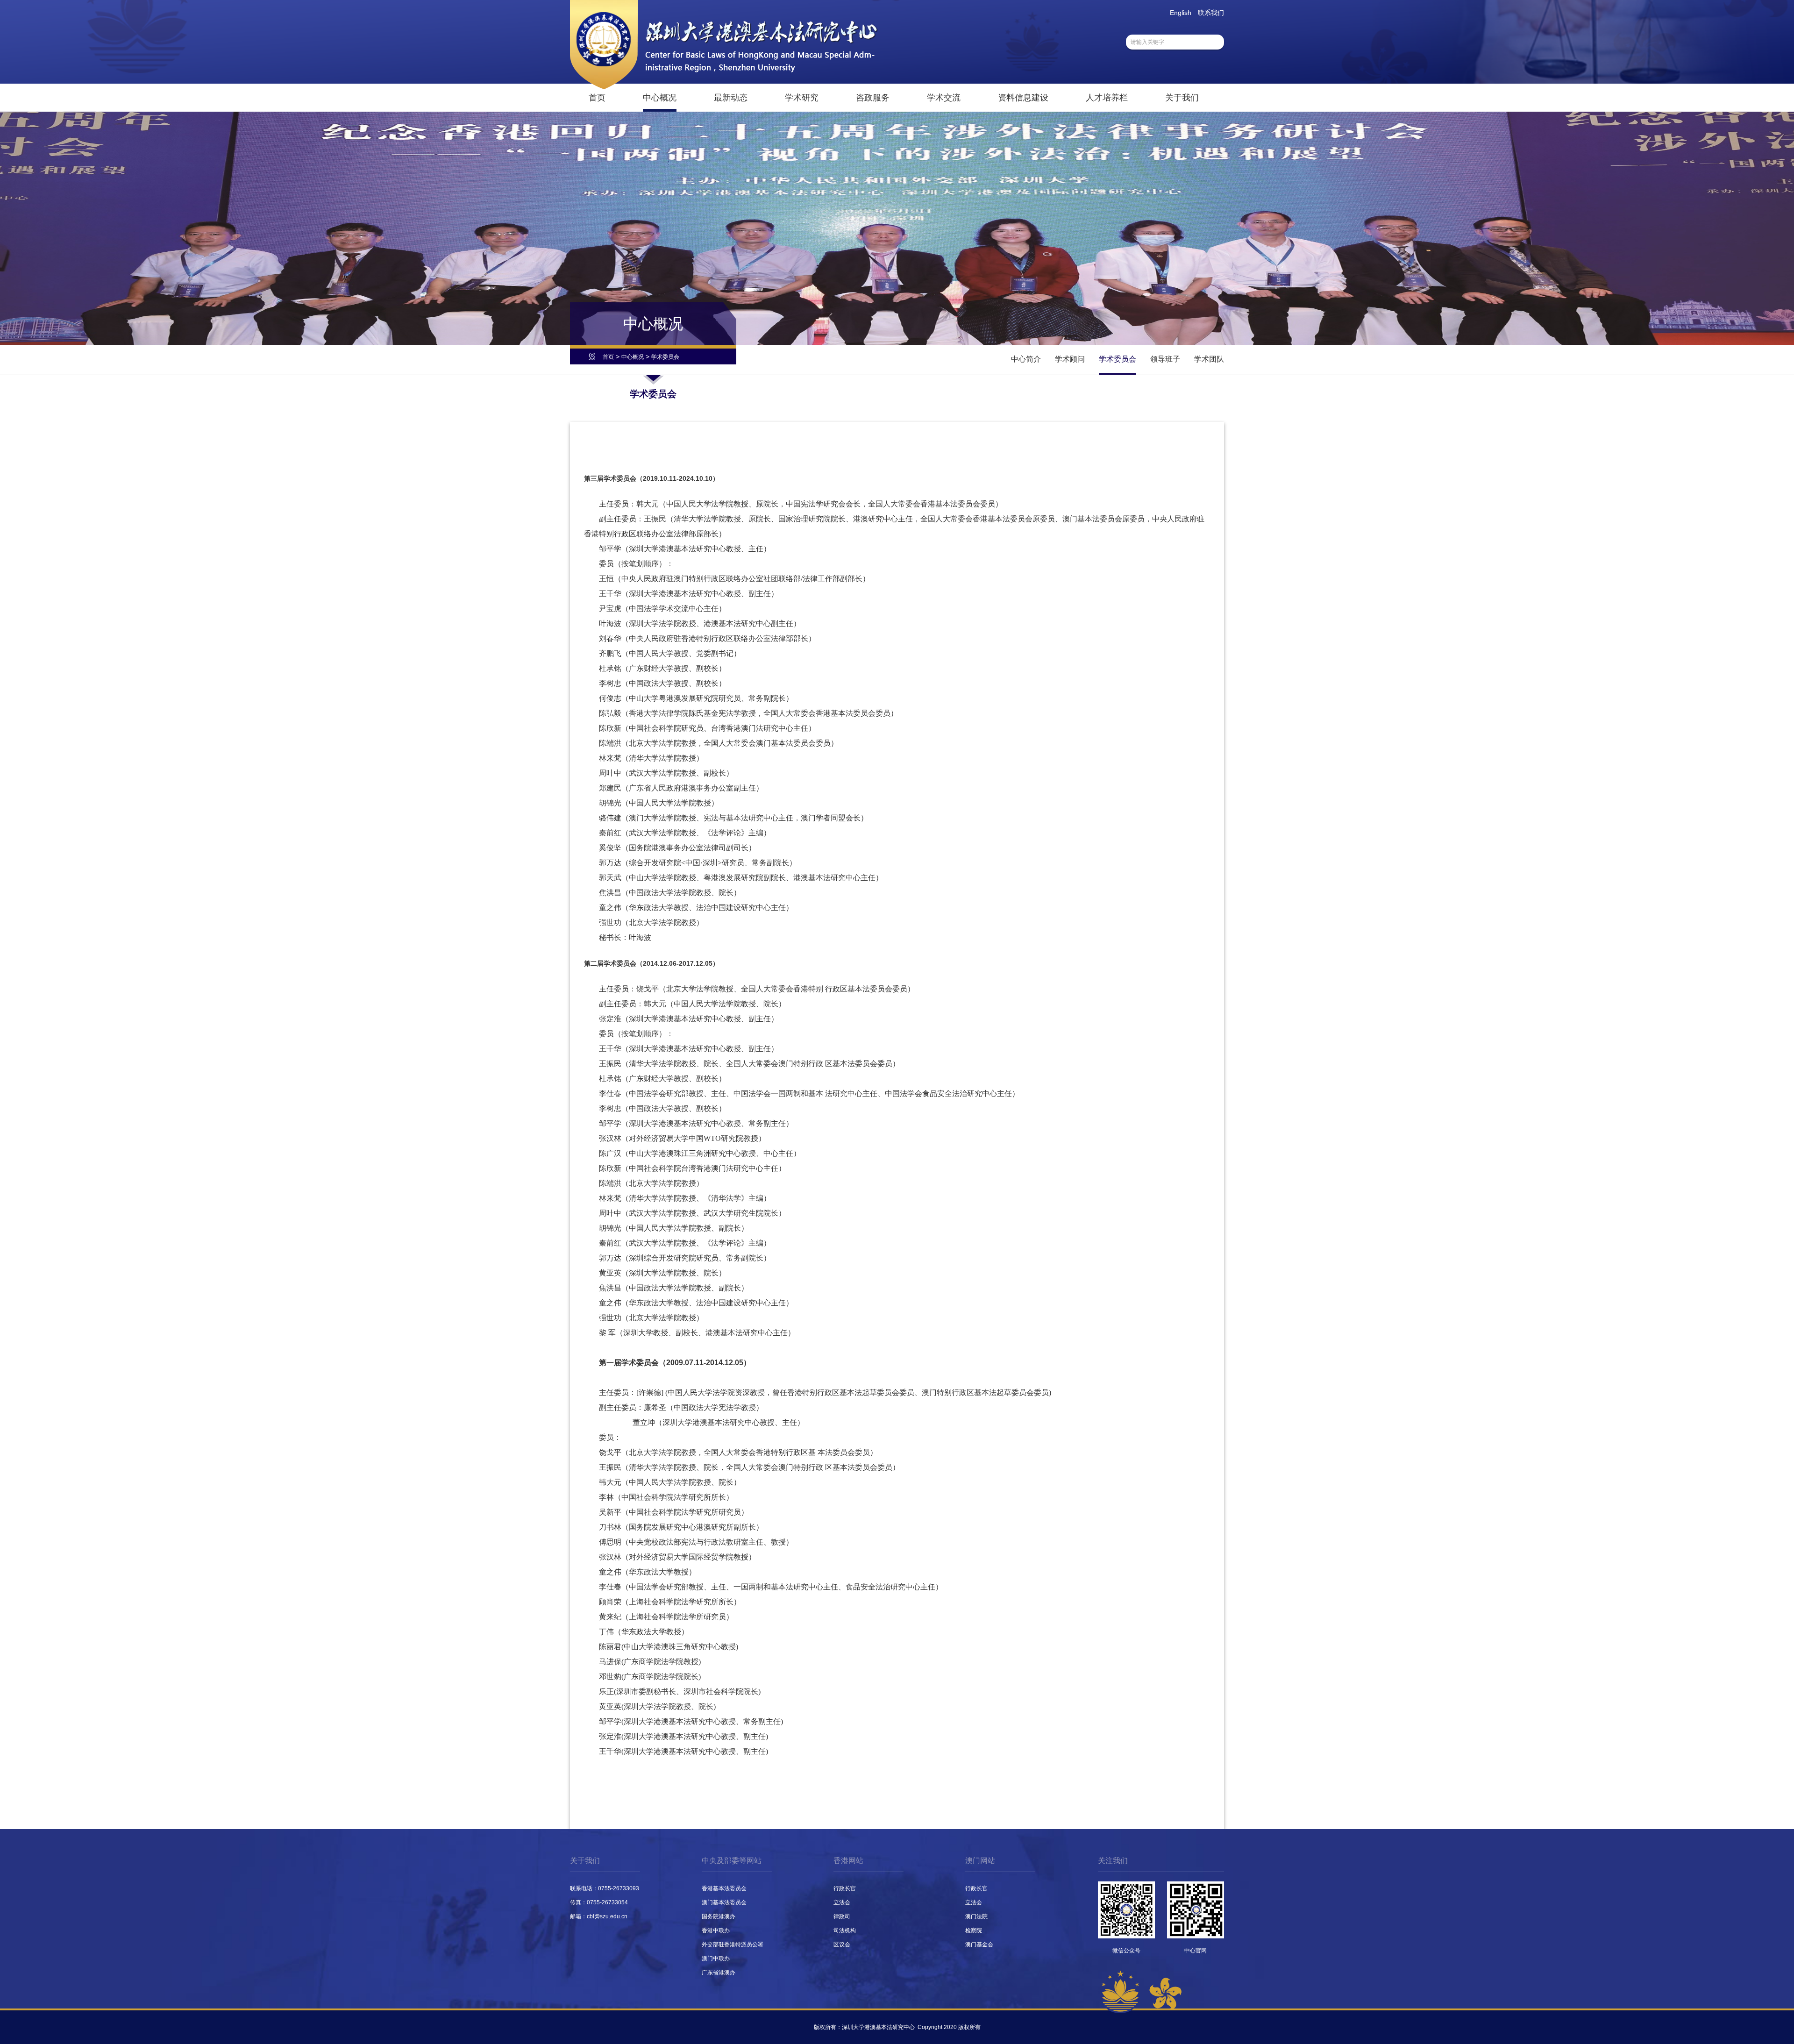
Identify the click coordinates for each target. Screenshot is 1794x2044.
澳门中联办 (716, 1959)
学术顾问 (1070, 359)
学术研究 (802, 98)
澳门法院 (976, 1916)
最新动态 (731, 98)
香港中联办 (716, 1930)
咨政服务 (873, 98)
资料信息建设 (1023, 98)
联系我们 (1211, 13)
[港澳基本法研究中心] (724, 87)
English (1181, 13)
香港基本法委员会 (724, 1888)
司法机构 (845, 1930)
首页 (597, 98)
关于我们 (1182, 98)
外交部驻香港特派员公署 (733, 1944)
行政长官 (845, 1888)
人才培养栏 (1107, 98)
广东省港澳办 (719, 1973)
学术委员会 (665, 357)
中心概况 (660, 98)
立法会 (842, 1902)
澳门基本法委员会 (724, 1902)
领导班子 (1165, 359)
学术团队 (1209, 359)
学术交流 (944, 98)
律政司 (842, 1916)
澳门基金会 (979, 1944)
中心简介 (1026, 359)
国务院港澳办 (719, 1916)
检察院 (974, 1930)
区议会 (842, 1944)
